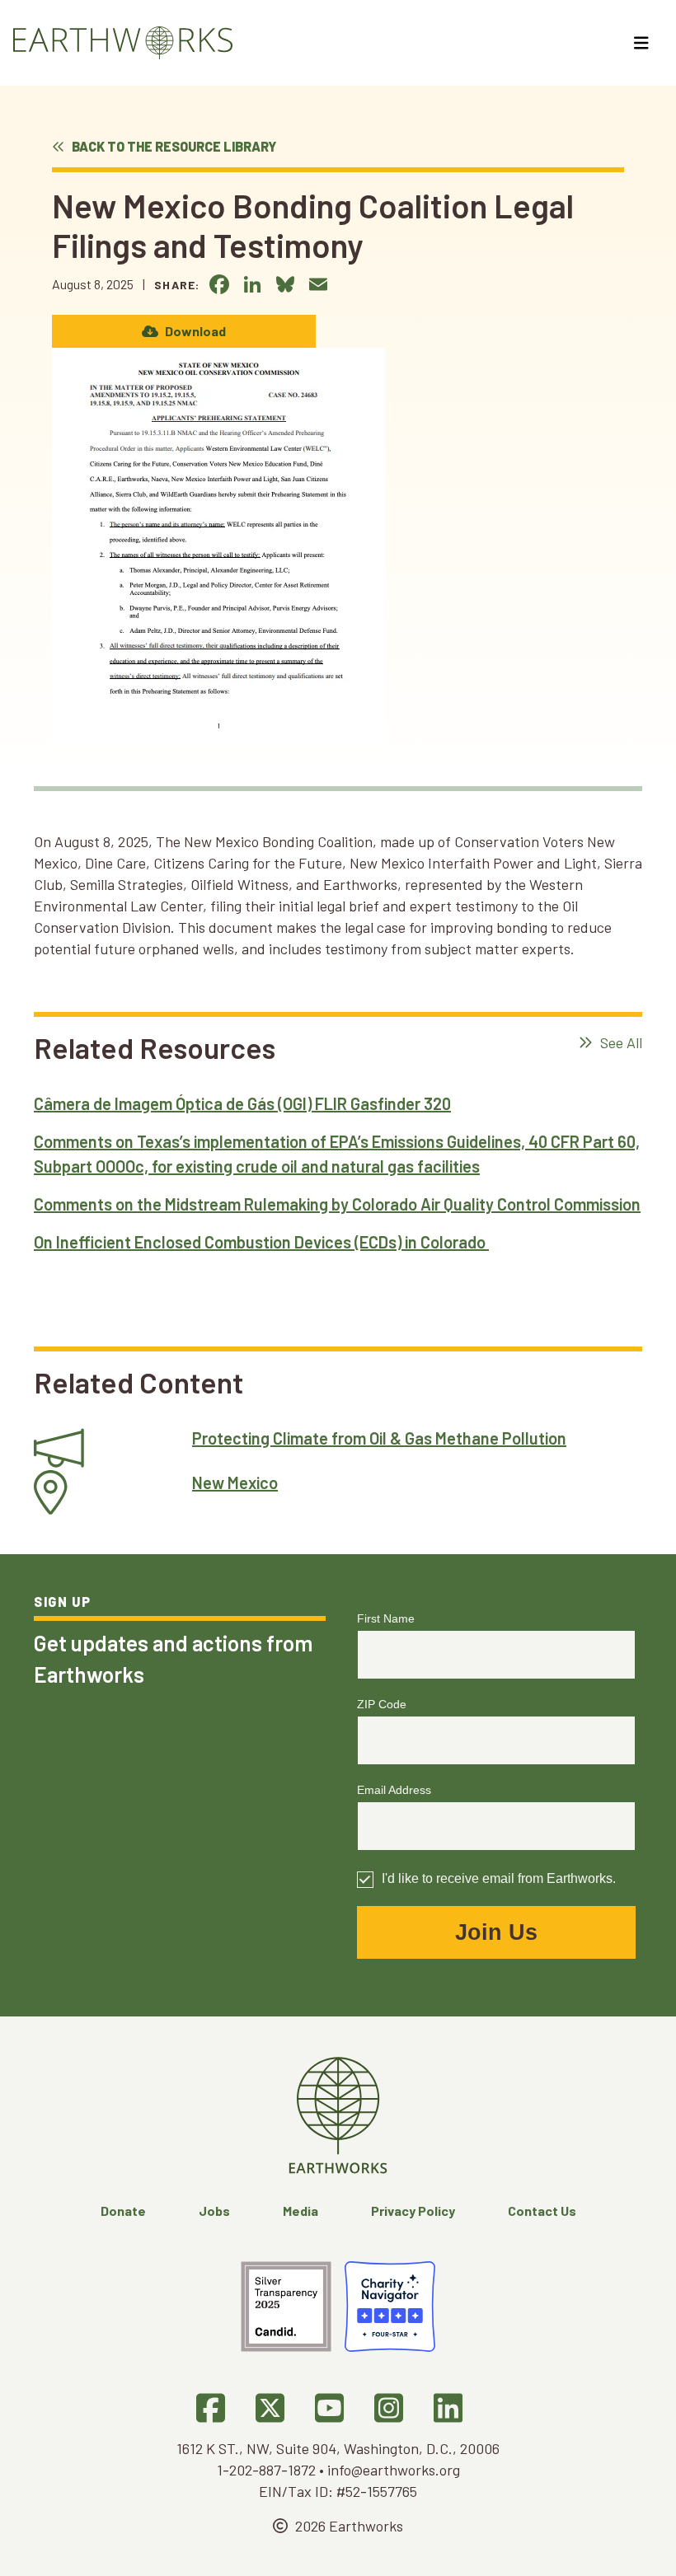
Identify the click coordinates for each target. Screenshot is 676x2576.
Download (194, 331)
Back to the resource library (173, 146)
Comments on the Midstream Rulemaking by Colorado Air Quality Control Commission (337, 1204)
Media (300, 2211)
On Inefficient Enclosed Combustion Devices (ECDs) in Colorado (261, 1242)
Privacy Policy (413, 2211)
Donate (123, 2211)
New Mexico (235, 1482)
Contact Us (542, 2211)
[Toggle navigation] (643, 43)
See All (620, 1042)
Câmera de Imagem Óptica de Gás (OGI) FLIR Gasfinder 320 (242, 1103)
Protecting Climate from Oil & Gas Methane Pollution (379, 1438)
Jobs (214, 2211)
